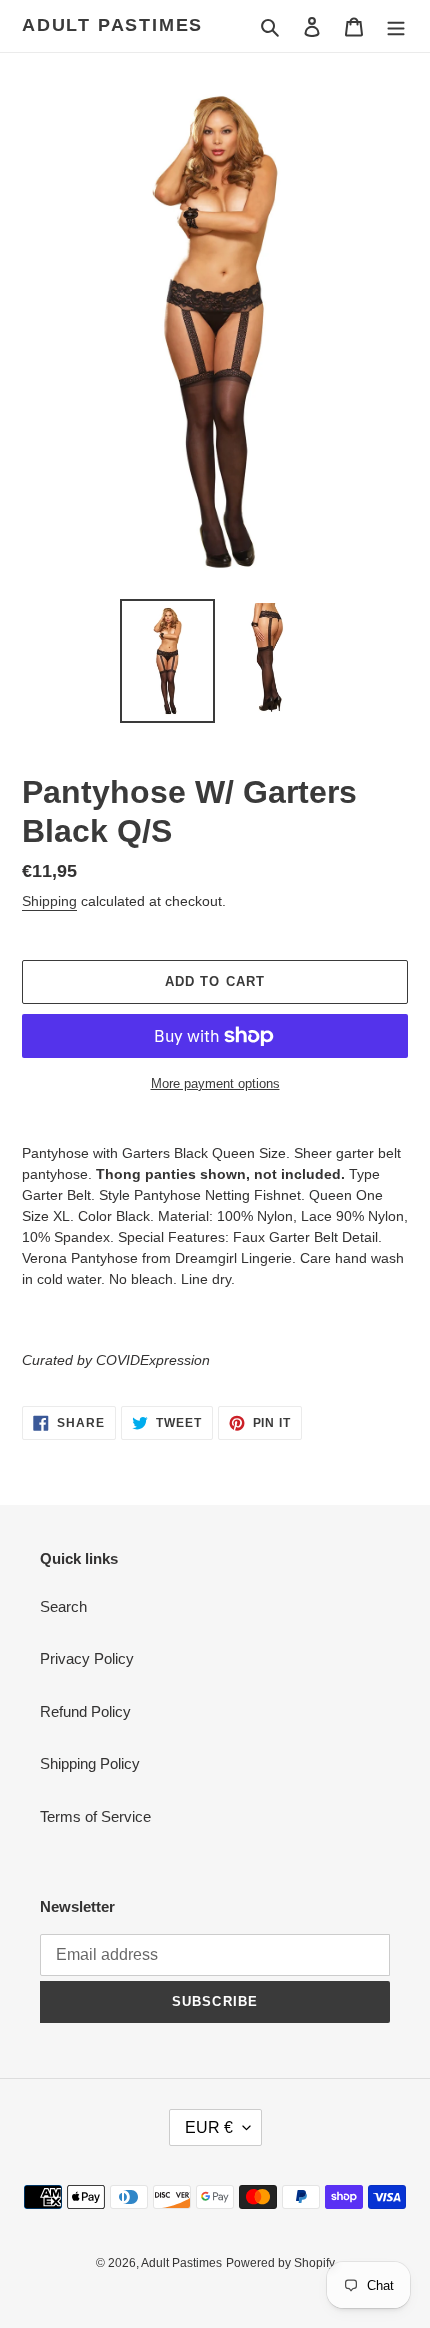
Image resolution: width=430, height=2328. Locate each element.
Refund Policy (85, 1711)
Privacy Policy (87, 1658)
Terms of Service (95, 1816)
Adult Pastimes (112, 25)
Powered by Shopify (280, 2263)
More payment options (215, 1083)
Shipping (49, 901)
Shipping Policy (90, 1763)
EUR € (209, 2127)
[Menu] (396, 26)
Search (63, 1606)
